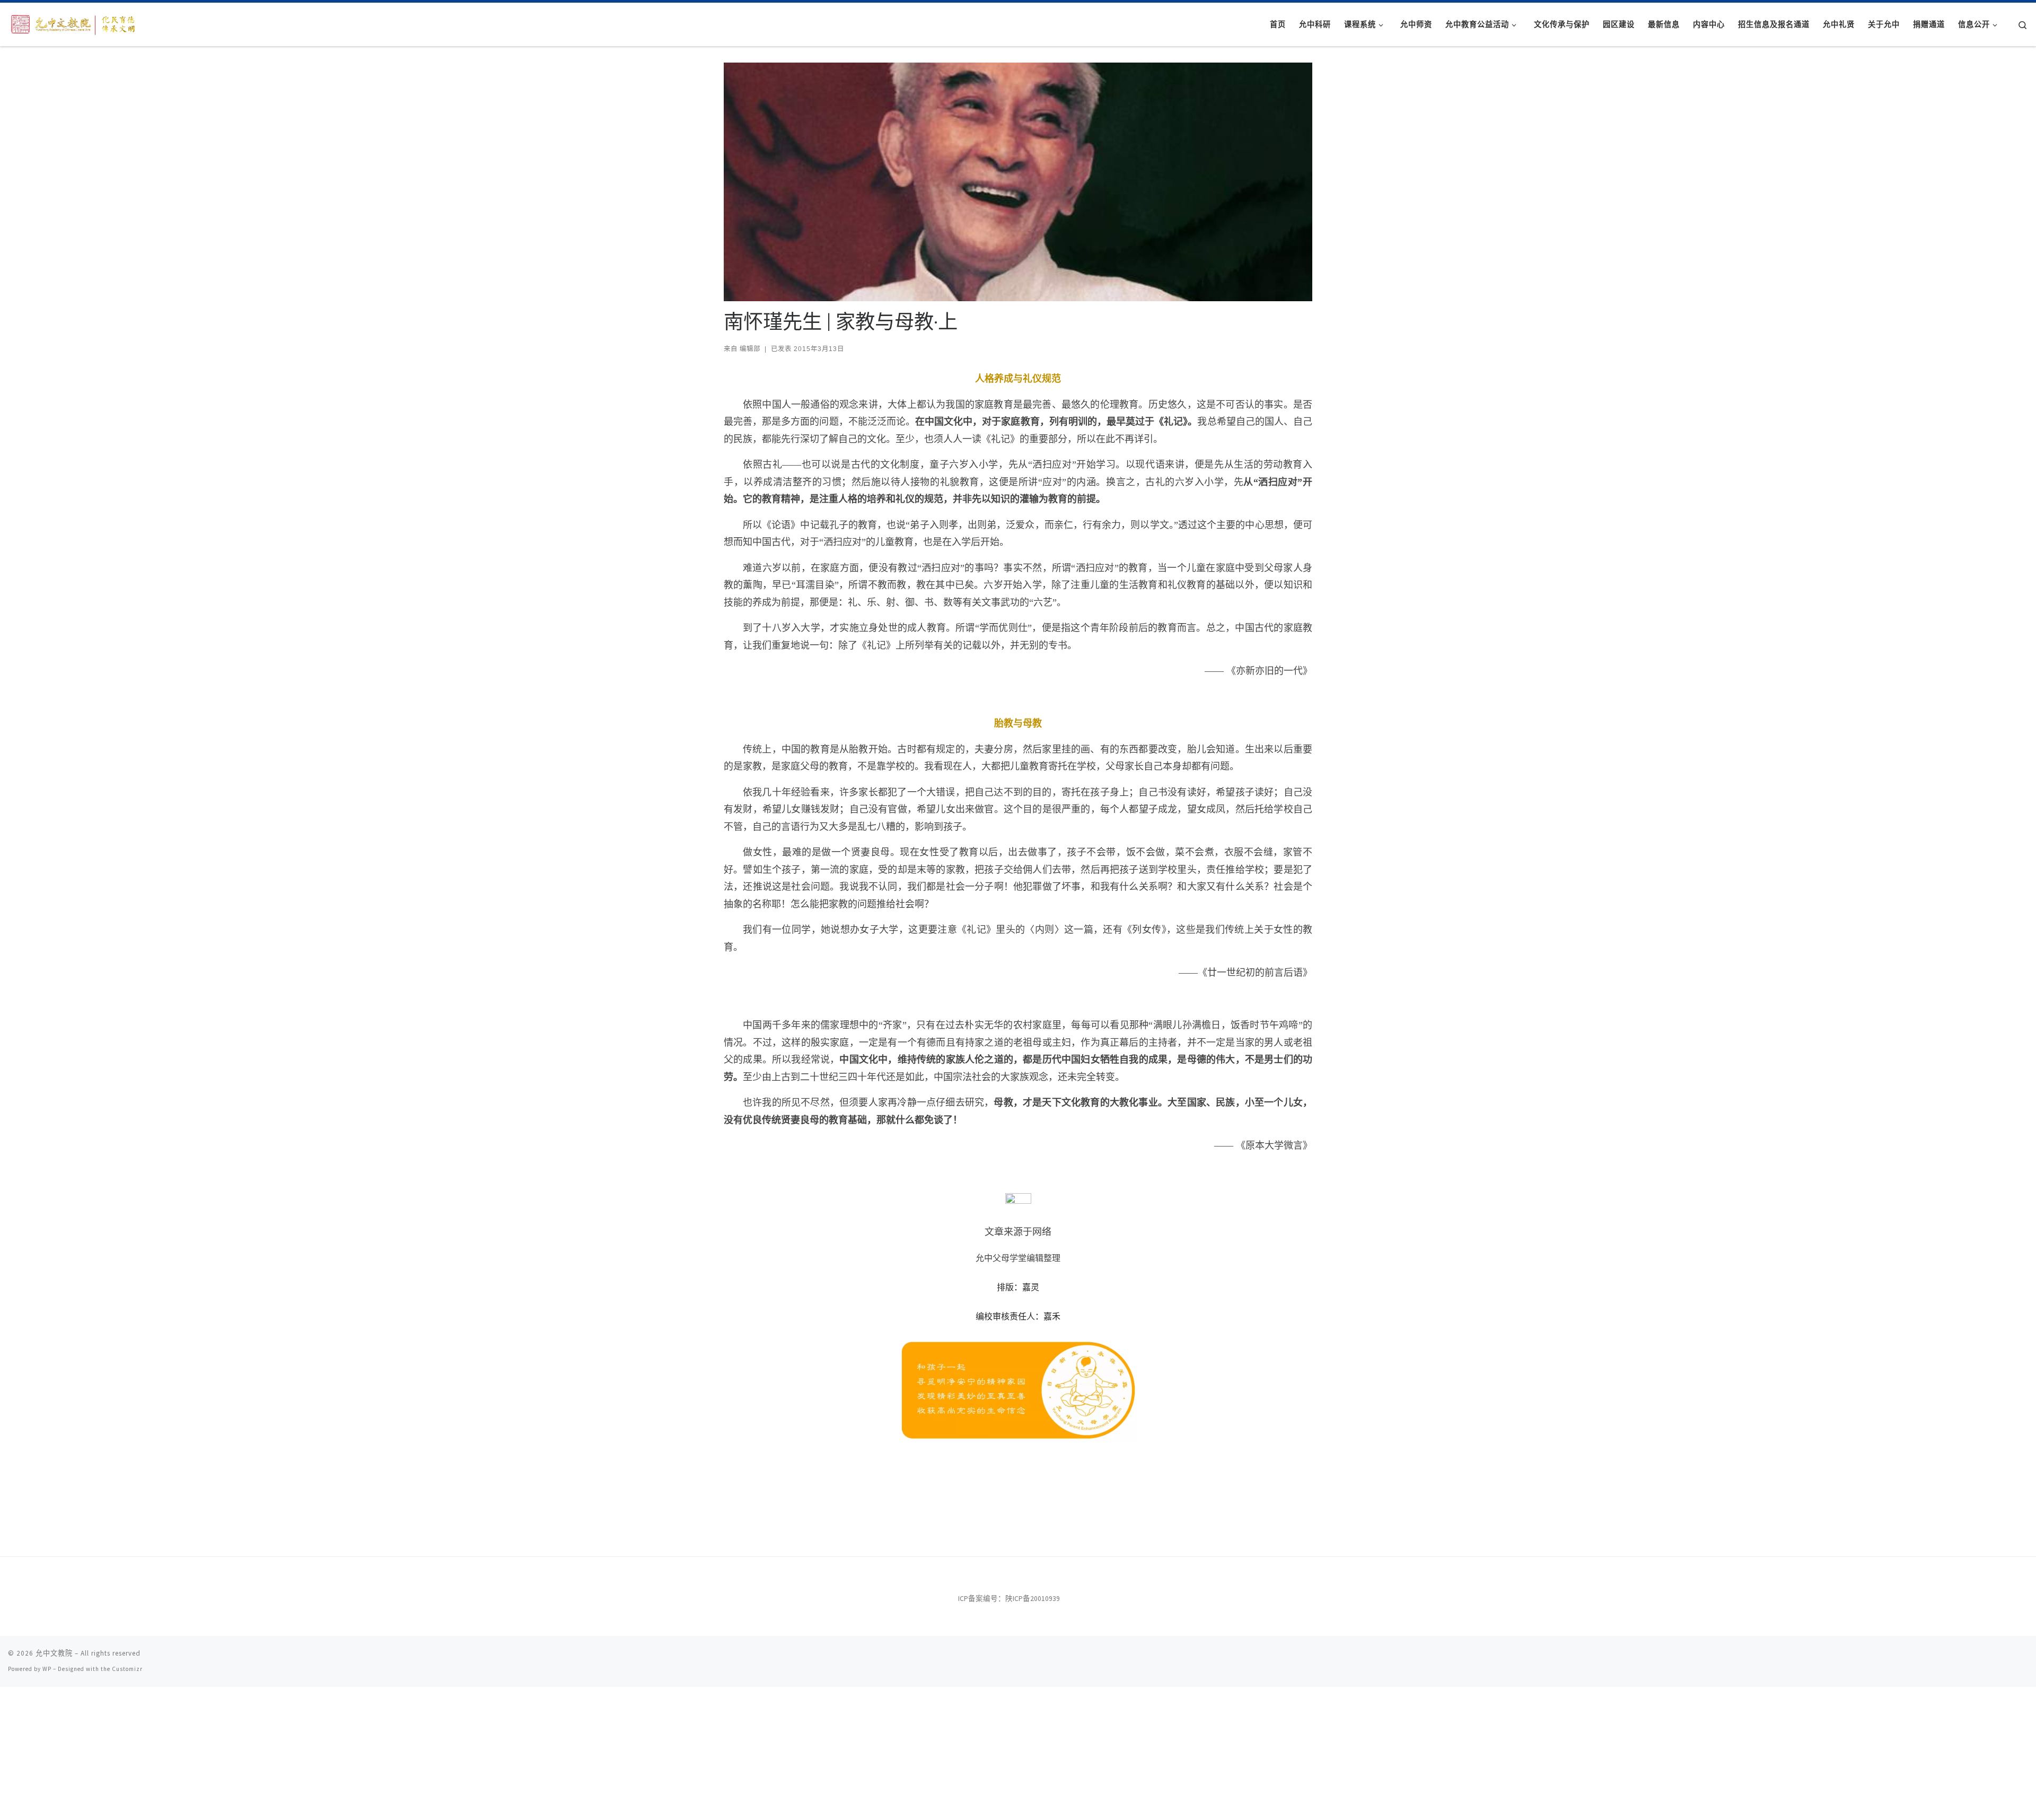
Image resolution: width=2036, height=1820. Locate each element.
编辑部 (750, 349)
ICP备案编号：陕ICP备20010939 (1009, 1599)
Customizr (127, 1669)
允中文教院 (54, 1653)
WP (47, 1669)
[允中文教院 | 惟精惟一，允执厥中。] (74, 23)
